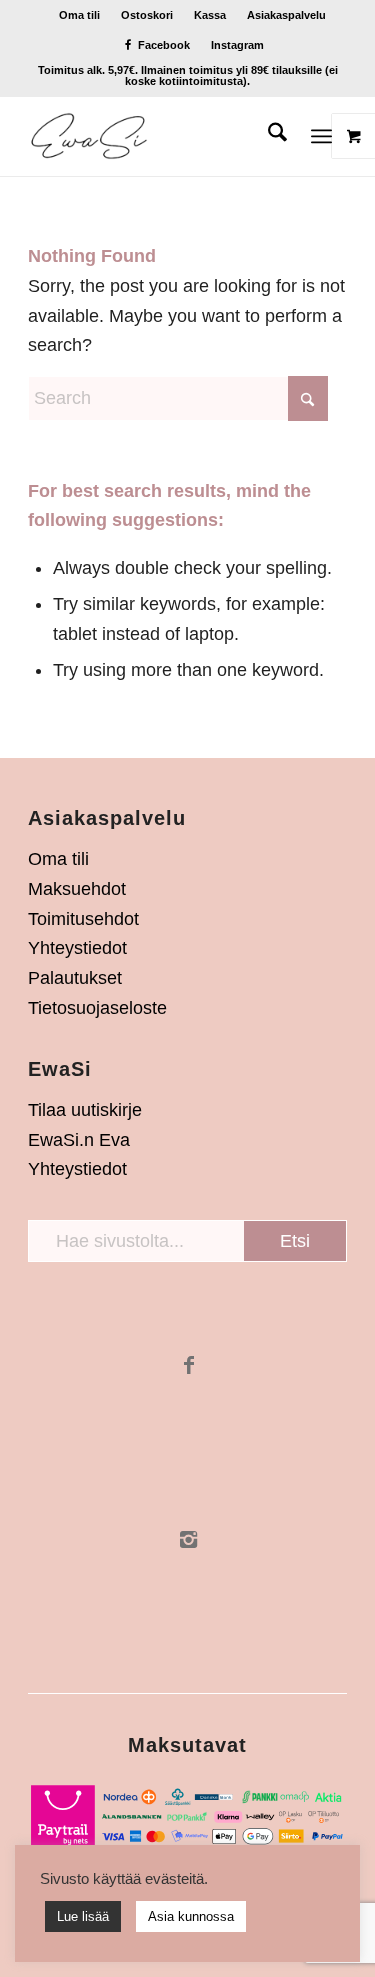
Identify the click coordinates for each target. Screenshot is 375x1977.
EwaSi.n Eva (79, 1140)
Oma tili (79, 15)
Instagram (237, 45)
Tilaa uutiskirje (85, 1110)
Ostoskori (147, 15)
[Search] (267, 136)
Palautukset (75, 978)
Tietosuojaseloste (97, 1008)
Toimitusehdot (83, 919)
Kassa (210, 15)
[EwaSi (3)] (155, 136)
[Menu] (321, 136)
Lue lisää (83, 1916)
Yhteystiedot (77, 948)
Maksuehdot (77, 889)
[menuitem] (80, 15)
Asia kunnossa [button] (191, 1916)
